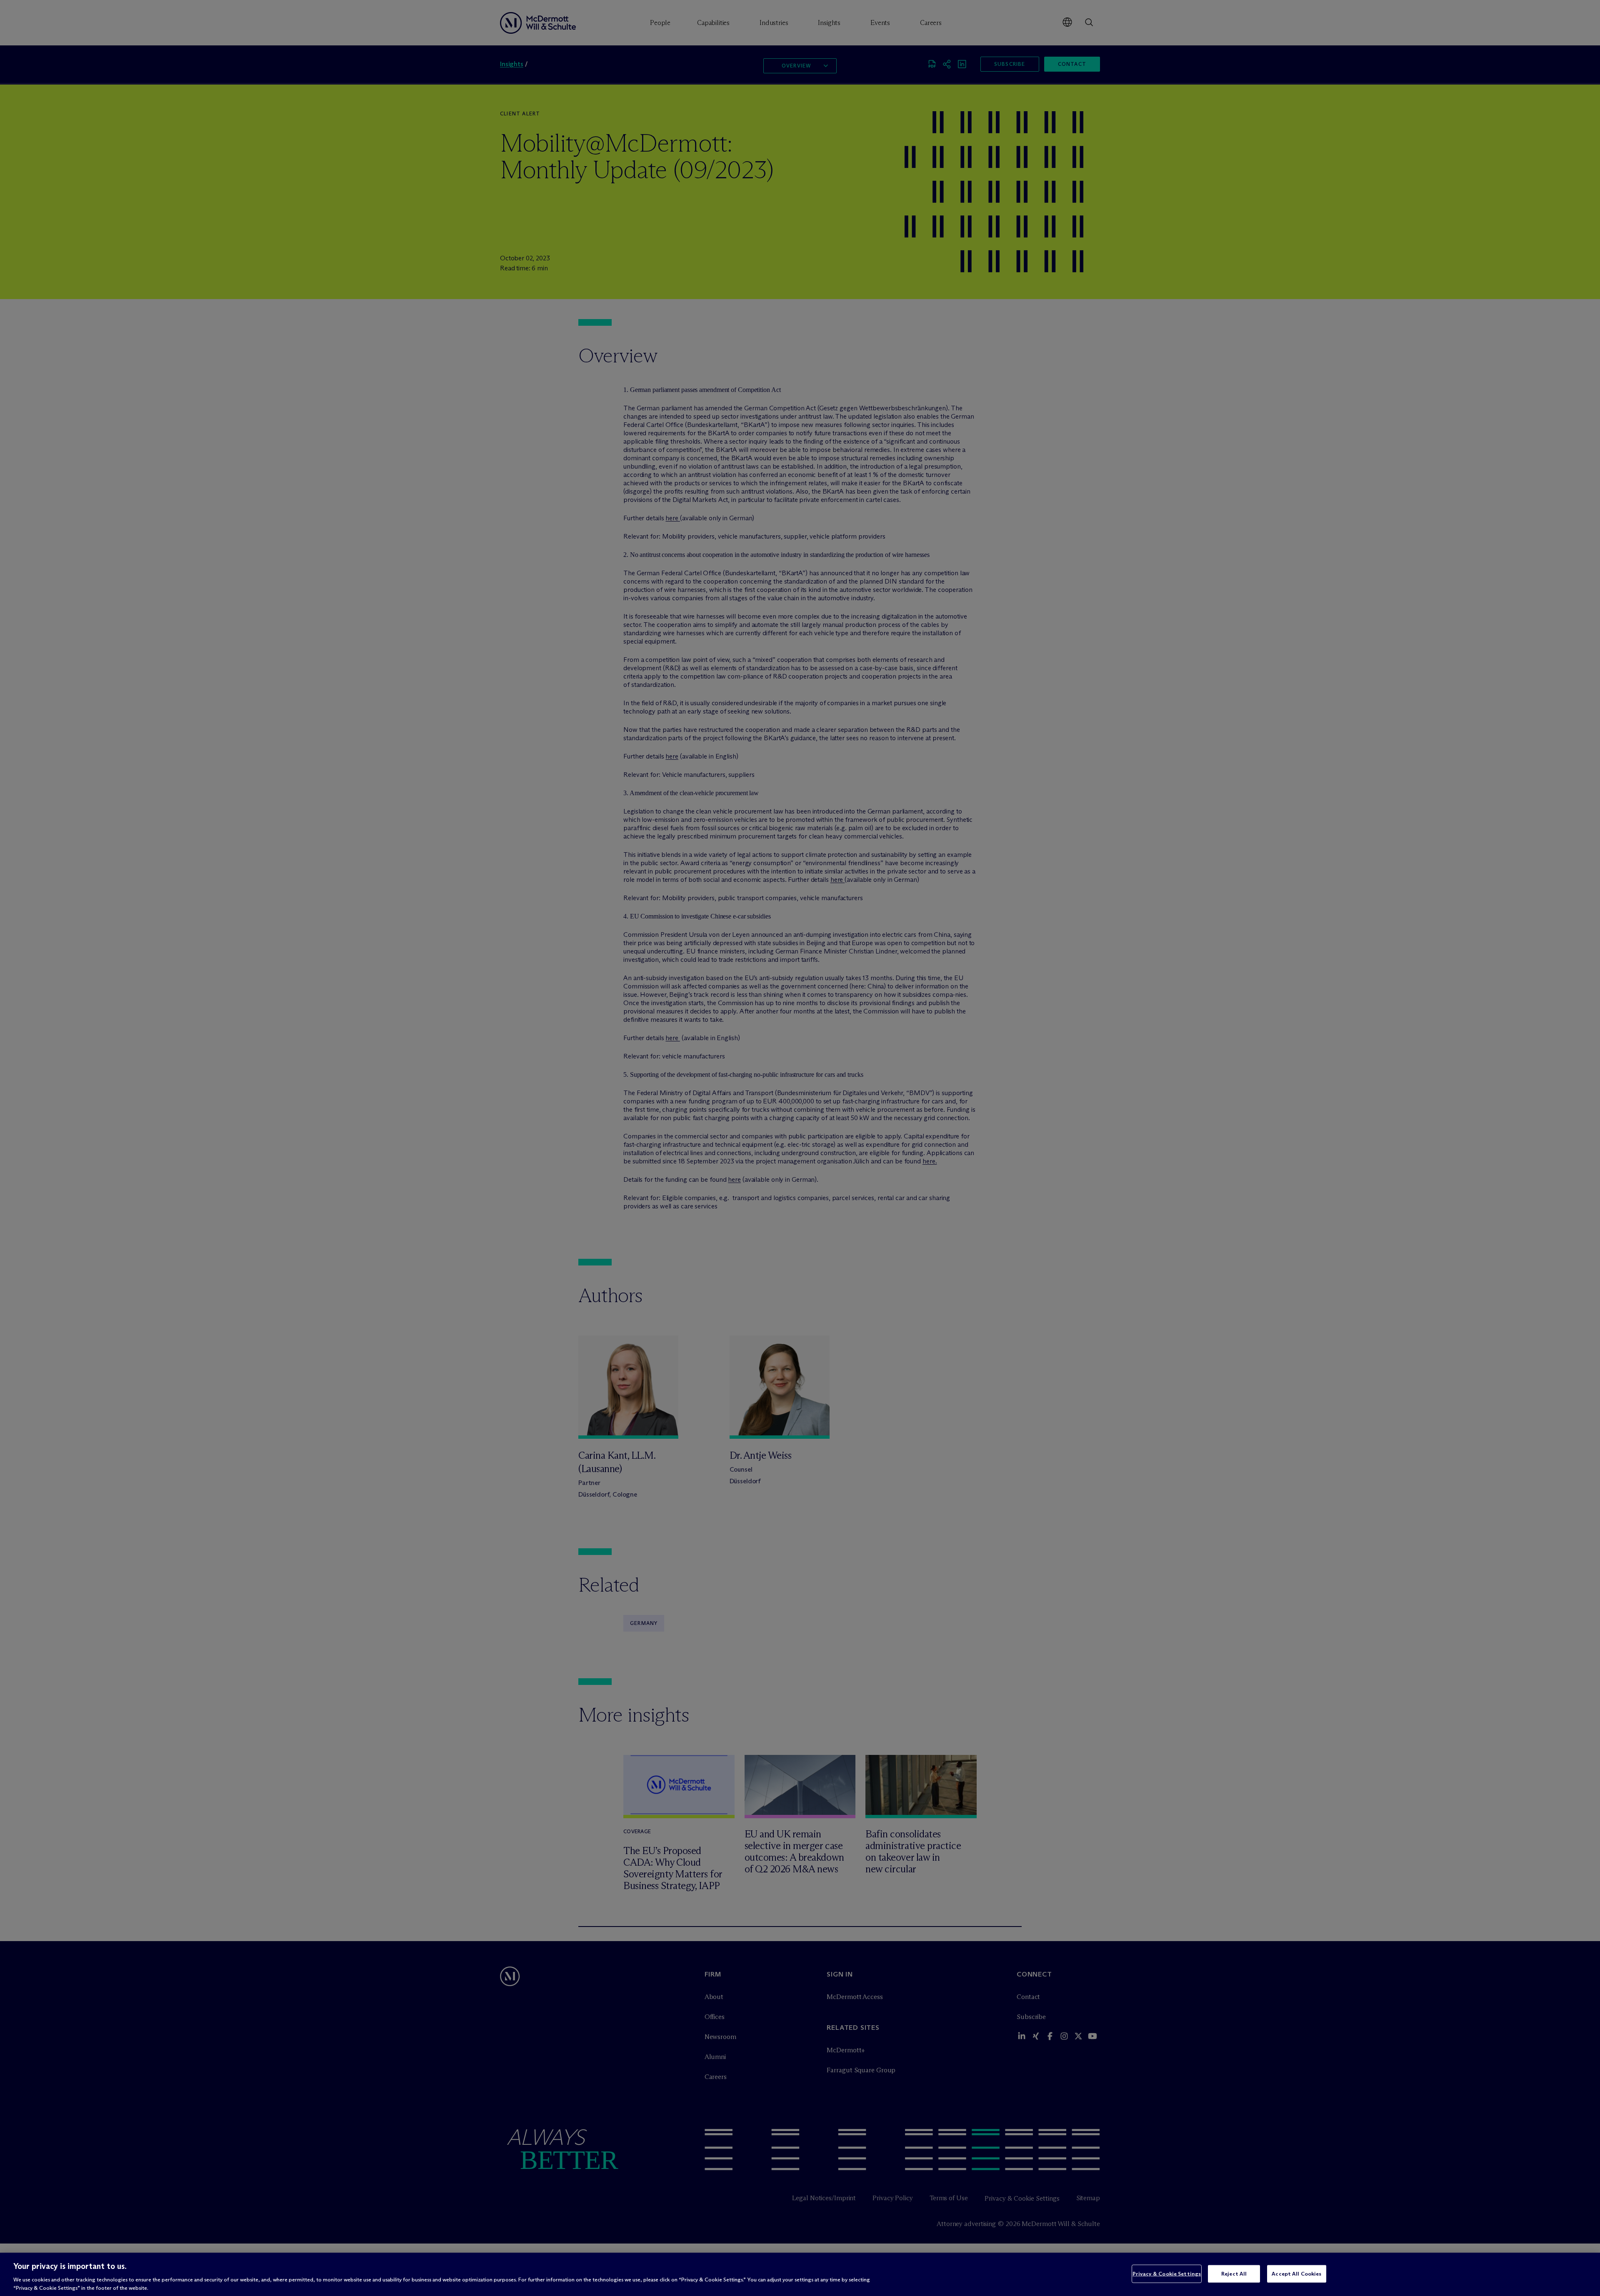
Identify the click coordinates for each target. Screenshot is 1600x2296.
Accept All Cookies (1296, 2274)
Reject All (1234, 2274)
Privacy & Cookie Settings (1167, 2274)
